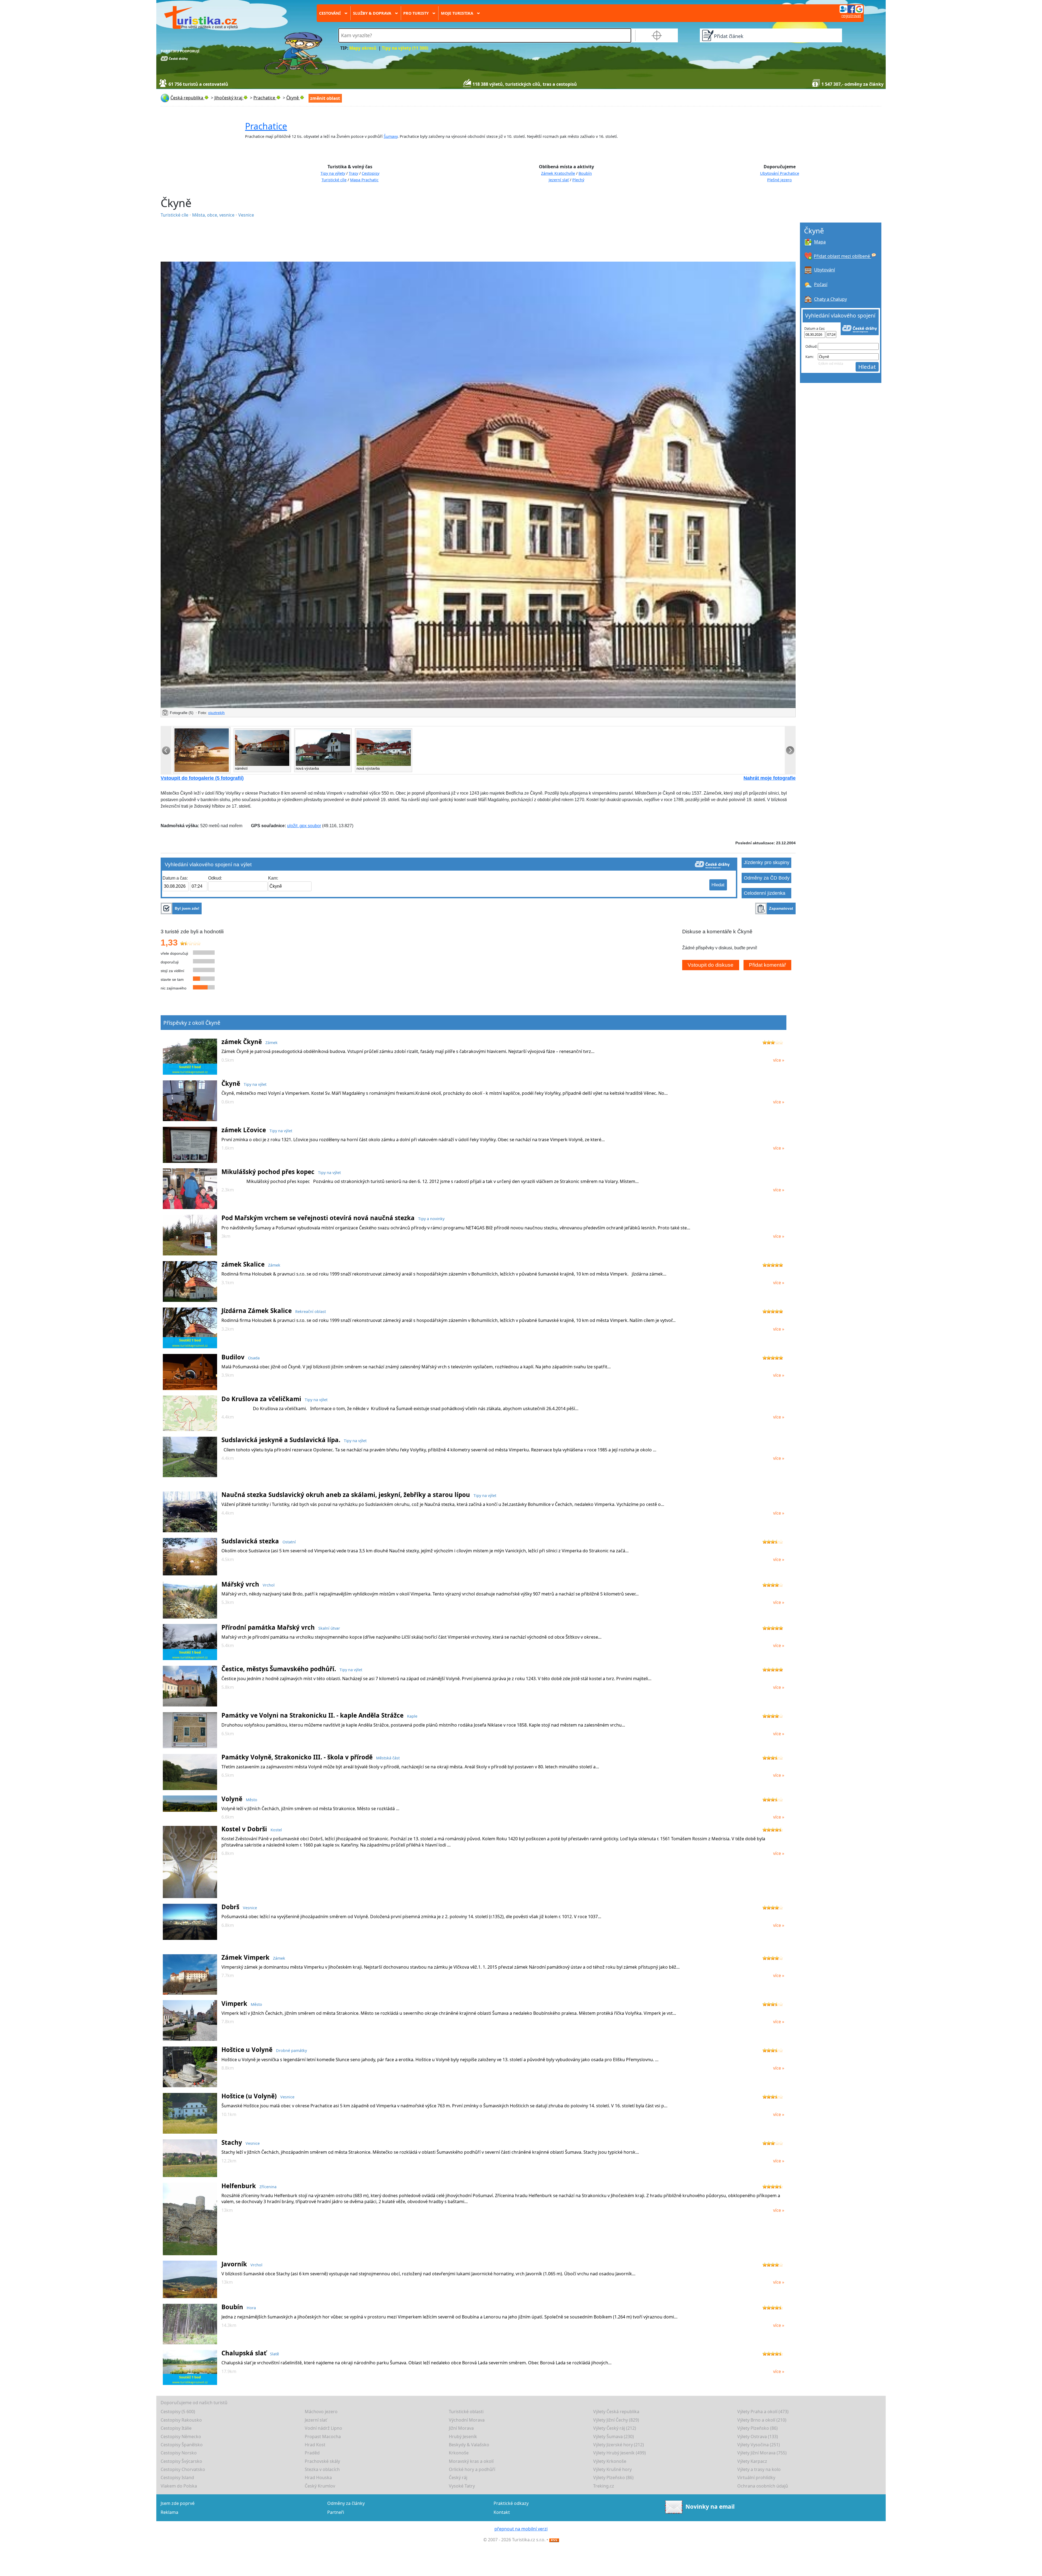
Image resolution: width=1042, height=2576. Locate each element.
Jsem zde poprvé (178, 2503)
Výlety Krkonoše (610, 2461)
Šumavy (391, 136)
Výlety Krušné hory (612, 2469)
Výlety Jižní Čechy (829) (616, 2420)
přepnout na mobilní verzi (521, 2529)
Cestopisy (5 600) (178, 2412)
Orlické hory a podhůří (472, 2469)
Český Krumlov (320, 2486)
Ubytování (825, 270)
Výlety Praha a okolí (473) (763, 2412)
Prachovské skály (322, 2461)
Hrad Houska (318, 2477)
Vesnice (246, 215)
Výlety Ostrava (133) (758, 2437)
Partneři (336, 2512)
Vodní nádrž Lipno (323, 2428)
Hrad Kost (315, 2445)
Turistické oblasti (466, 2412)
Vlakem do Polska (179, 2486)
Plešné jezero (779, 180)
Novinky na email (710, 2507)
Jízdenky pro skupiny (767, 862)
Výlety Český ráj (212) (615, 2428)
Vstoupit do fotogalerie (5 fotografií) (202, 778)
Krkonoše (459, 2453)
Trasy (353, 173)
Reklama (169, 2512)
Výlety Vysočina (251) (759, 2445)
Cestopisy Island (177, 2477)
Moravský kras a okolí (471, 2461)
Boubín (585, 173)
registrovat (851, 16)
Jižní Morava (461, 2428)
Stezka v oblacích (322, 2469)
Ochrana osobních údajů (763, 2486)
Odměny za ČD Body (767, 878)
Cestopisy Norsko (179, 2453)
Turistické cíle (334, 180)
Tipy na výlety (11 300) (405, 48)
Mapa (820, 242)
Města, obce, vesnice (214, 215)
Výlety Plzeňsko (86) (757, 2428)
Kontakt (502, 2512)
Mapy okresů (363, 48)
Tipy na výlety (333, 173)
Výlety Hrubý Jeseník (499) (620, 2453)
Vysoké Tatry (462, 2486)
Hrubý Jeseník (463, 2437)
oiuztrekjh (216, 713)
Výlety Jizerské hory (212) (619, 2445)
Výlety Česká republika (616, 2412)
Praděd (312, 2453)
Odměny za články (346, 2503)
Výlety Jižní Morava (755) (762, 2453)
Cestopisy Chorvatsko (183, 2469)
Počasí (821, 284)
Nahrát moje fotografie (770, 778)
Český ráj (458, 2477)
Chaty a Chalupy (830, 299)
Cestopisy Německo (181, 2437)
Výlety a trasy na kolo (759, 2469)
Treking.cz (604, 2486)
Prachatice (266, 126)
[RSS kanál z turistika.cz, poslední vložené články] (554, 2540)
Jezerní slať (559, 180)
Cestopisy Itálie (176, 2428)
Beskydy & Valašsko (469, 2445)
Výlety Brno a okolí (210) (762, 2420)
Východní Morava (467, 2420)
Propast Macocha (323, 2437)
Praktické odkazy (511, 2503)
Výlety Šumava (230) (614, 2437)
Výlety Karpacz (752, 2461)
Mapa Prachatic (364, 180)
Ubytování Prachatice (780, 173)
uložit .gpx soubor (304, 826)
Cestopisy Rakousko (181, 2420)
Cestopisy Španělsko (182, 2445)
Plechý (578, 180)
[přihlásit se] (851, 9)
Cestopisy (371, 173)
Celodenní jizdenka (765, 893)
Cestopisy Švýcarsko (181, 2461)
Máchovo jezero (321, 2412)
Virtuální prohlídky (756, 2477)
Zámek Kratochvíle (558, 173)
